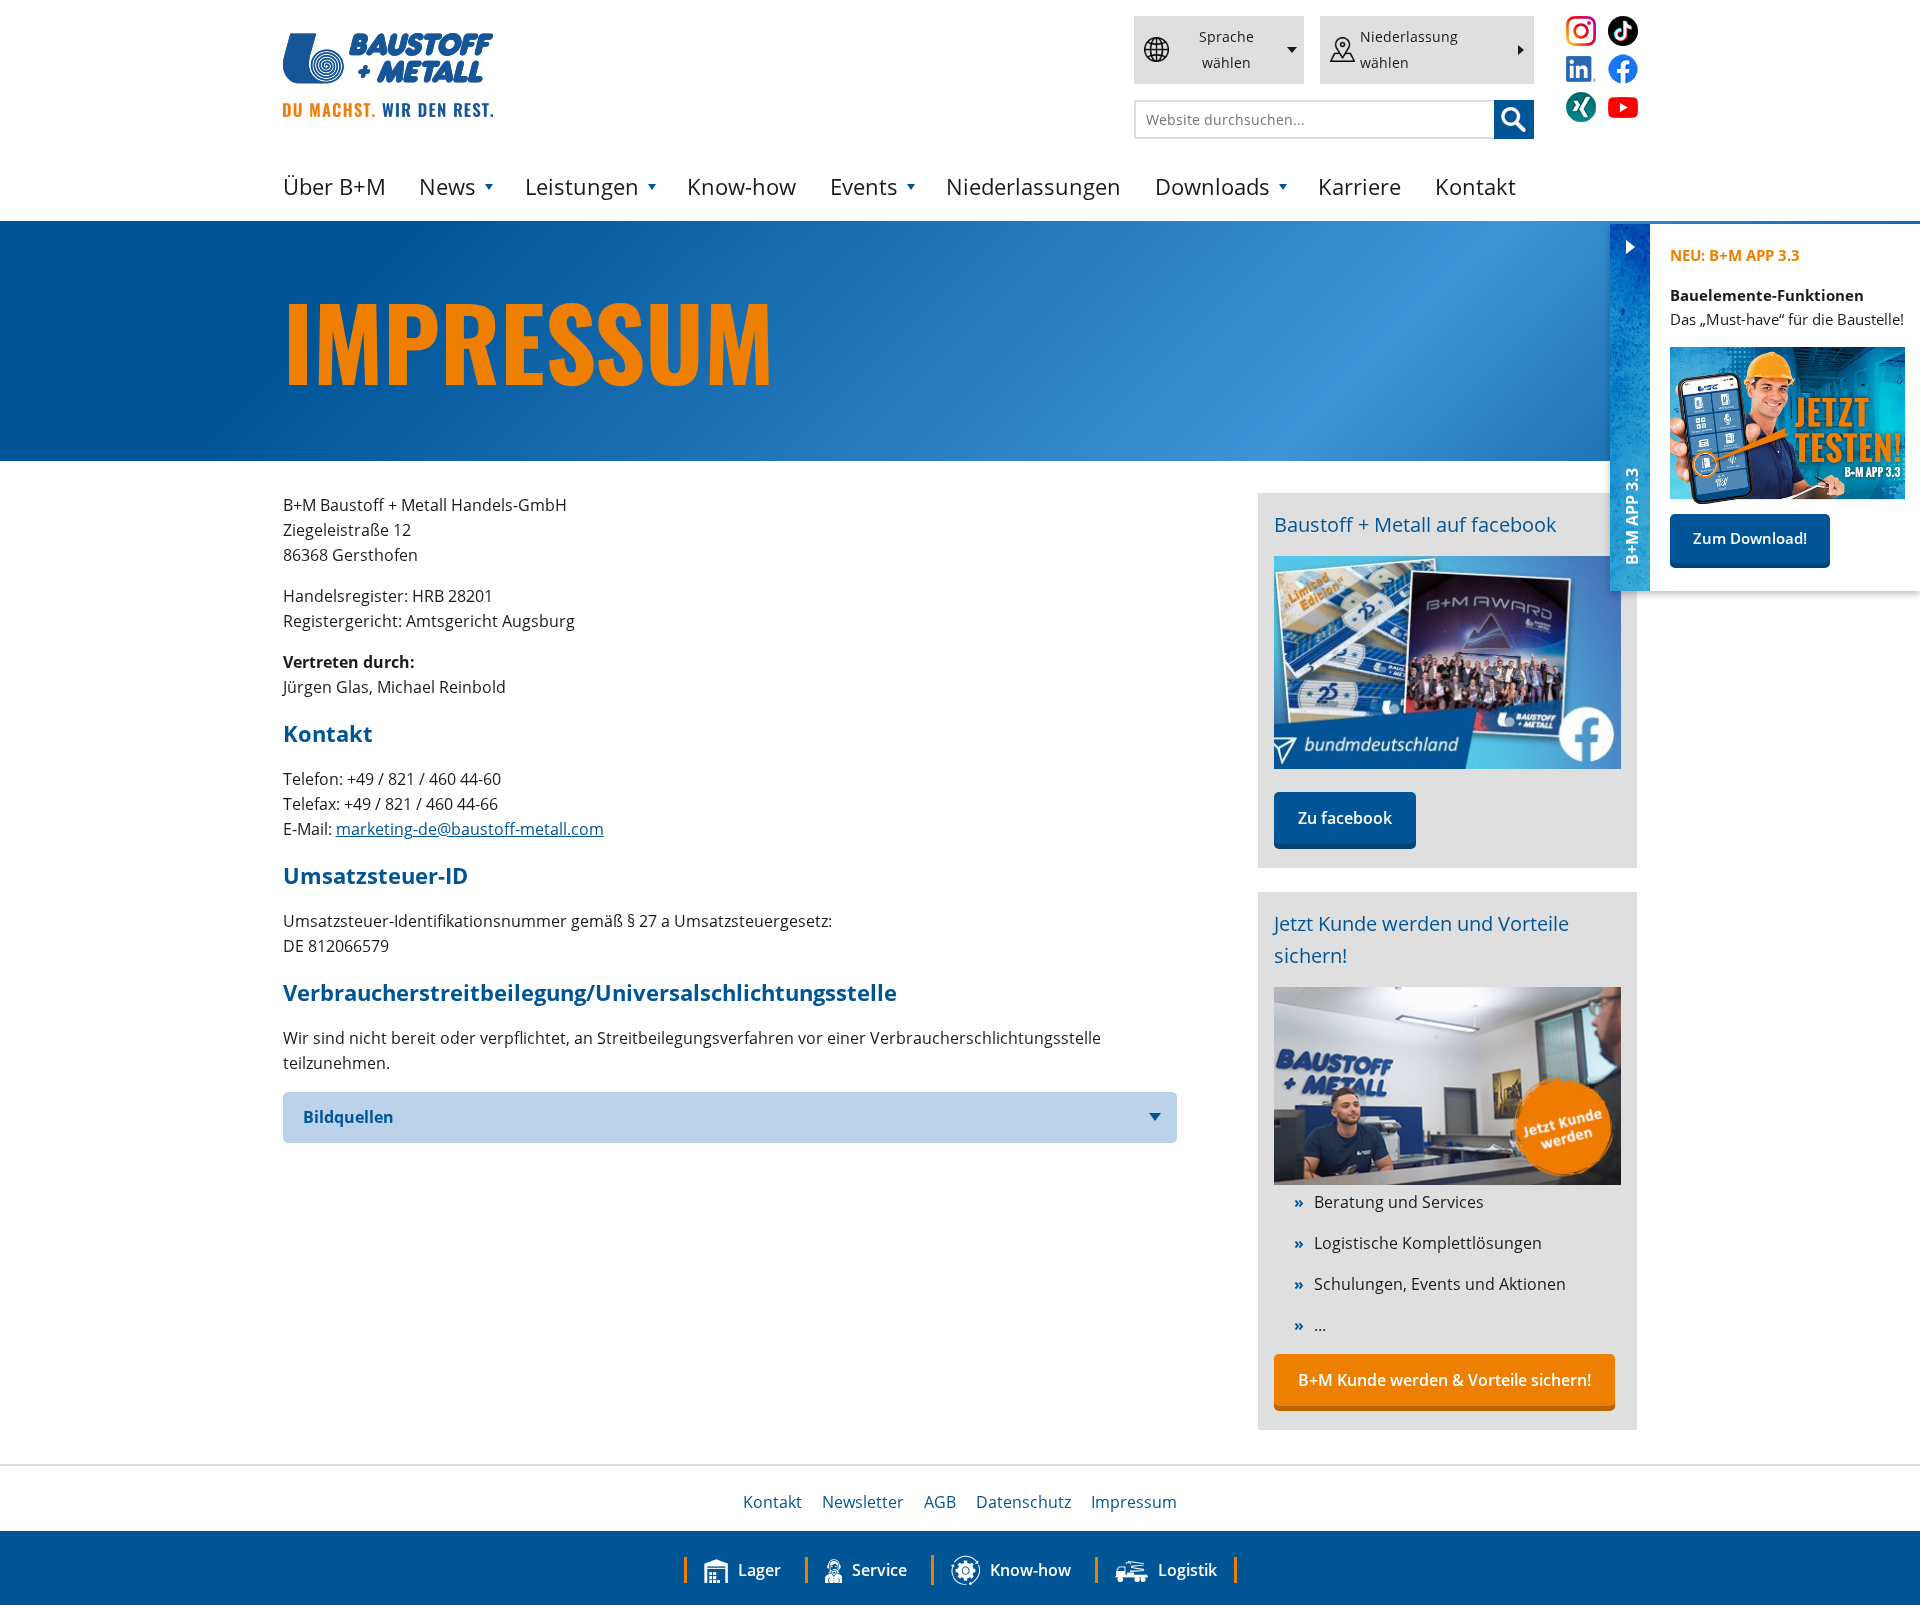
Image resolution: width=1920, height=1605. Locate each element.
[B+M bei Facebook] (1447, 763)
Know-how (741, 186)
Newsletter (863, 1502)
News (447, 186)
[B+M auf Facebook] (1623, 69)
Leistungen (582, 186)
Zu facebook (1345, 818)
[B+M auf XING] (1581, 107)
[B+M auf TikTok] (1623, 31)
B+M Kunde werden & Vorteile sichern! (1444, 1380)
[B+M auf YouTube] (1623, 107)
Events (864, 186)
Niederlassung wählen (1409, 49)
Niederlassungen (1033, 186)
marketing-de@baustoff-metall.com (470, 829)
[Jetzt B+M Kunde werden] (1447, 1179)
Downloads (1212, 186)
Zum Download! (1750, 538)
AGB (940, 1502)
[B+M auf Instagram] (1581, 31)
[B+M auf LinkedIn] (1581, 69)
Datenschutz (1023, 1502)
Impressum (1134, 1502)
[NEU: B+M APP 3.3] (1787, 498)
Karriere (1359, 186)
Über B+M (334, 186)
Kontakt (1475, 186)
